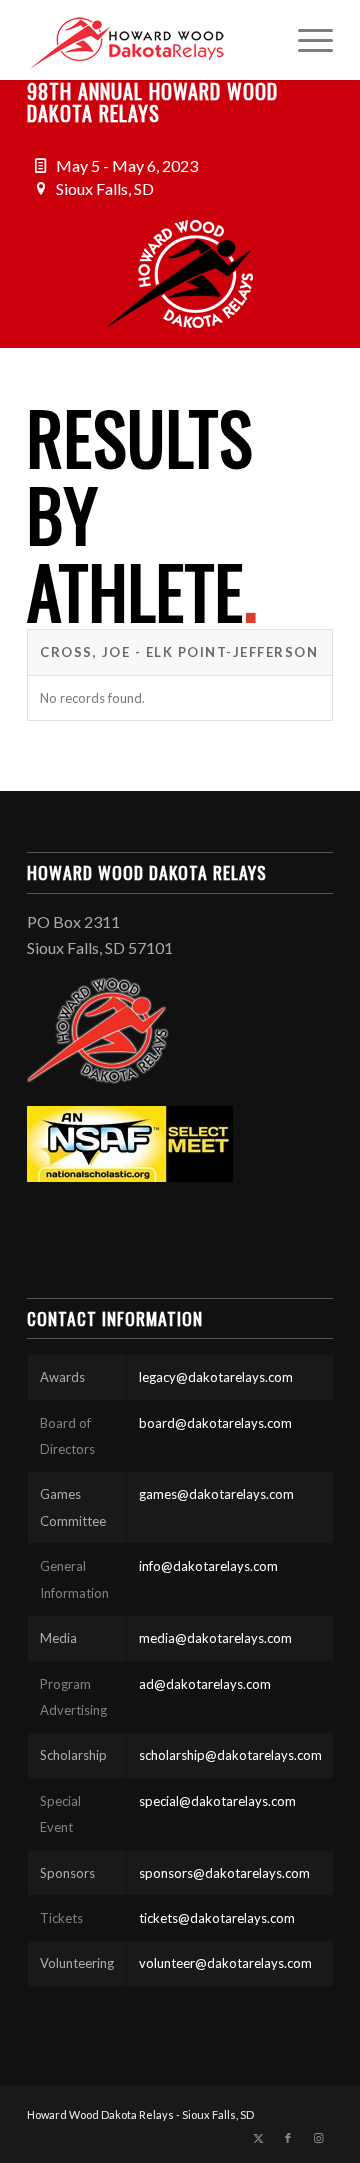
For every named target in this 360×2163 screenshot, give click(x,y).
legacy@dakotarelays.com (216, 1377)
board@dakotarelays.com (215, 1423)
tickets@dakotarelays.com (217, 1918)
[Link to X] (258, 2138)
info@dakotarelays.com (208, 1566)
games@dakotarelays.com (216, 1494)
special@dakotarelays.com (217, 1801)
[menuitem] (305, 40)
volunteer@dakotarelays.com (225, 1963)
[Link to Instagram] (318, 2138)
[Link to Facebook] (288, 2138)
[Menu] (305, 40)
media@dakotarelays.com (215, 1638)
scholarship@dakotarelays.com (230, 1755)
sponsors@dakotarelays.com (224, 1873)
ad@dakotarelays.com (205, 1684)
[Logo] (149, 40)
